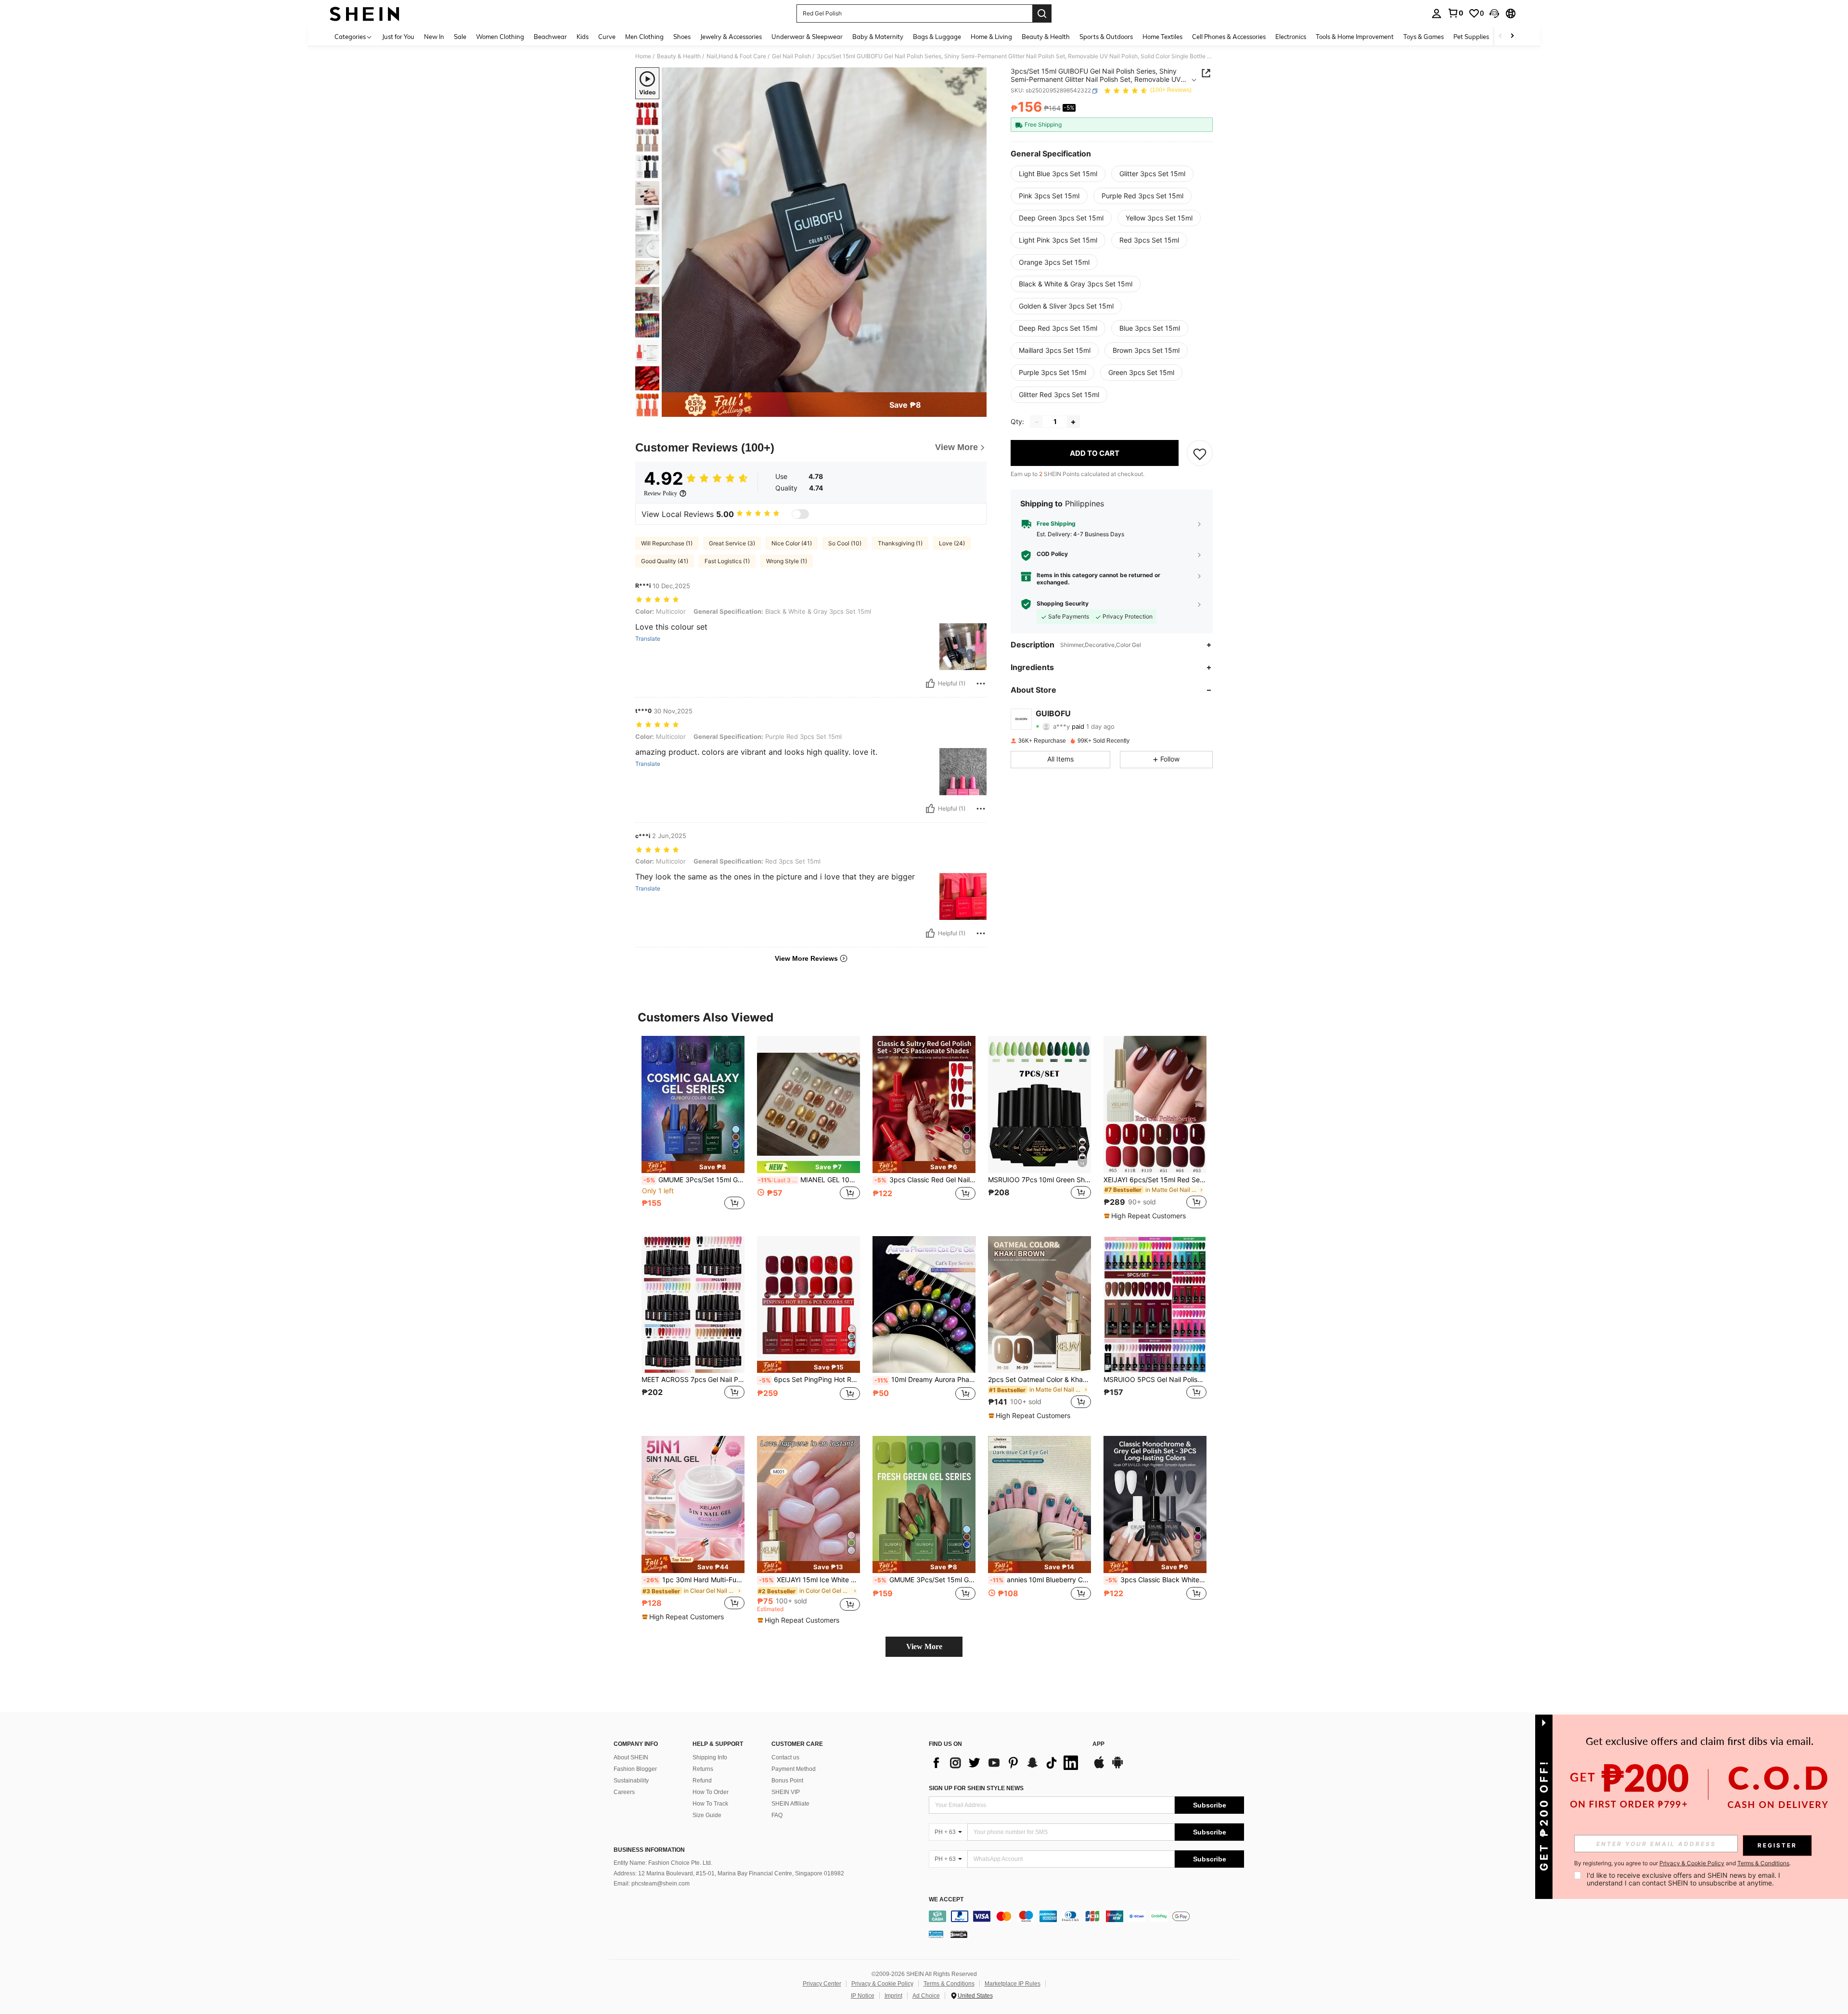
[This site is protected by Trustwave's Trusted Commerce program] (936, 1934)
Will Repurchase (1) (667, 543)
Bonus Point (787, 1781)
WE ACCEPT (946, 1900)
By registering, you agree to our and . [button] (1682, 1863)
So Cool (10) (845, 543)
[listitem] (693, 1128)
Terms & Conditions (949, 1984)
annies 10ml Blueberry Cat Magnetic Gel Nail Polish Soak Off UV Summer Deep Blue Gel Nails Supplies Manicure (1040, 1580)
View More (924, 1646)
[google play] (1117, 1767)
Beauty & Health (679, 56)
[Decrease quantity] (1037, 422)
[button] (1494, 13)
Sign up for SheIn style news (976, 1788)
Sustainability (631, 1781)
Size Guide (707, 1815)
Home (643, 56)
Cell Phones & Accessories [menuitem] (1229, 37)
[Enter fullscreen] (976, 385)
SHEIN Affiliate (790, 1804)
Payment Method (794, 1769)
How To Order (711, 1792)
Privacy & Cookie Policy (882, 1984)
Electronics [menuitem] (1291, 37)
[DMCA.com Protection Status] (959, 1934)
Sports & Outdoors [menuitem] (1106, 37)
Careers (624, 1792)
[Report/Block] (981, 684)
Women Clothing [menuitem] (500, 37)
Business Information (649, 1850)
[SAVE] (1200, 453)
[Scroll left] (1501, 36)
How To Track (710, 1804)
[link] (1455, 13)
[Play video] (824, 230)
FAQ (777, 1815)
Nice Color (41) (792, 543)
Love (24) (952, 543)
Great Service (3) (732, 543)
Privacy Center (822, 1984)
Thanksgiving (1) (900, 543)
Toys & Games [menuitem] (1424, 37)
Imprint (893, 1996)
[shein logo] (365, 13)
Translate (648, 639)
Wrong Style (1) (787, 561)
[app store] (1099, 1767)
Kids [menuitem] (583, 37)
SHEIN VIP (786, 1792)
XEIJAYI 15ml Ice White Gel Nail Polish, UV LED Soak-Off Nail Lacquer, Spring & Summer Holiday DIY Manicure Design (809, 1580)
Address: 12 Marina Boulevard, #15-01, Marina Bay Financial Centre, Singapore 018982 (729, 1873)
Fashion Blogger (635, 1769)
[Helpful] (930, 684)
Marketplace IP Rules (1013, 1984)
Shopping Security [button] (1063, 604)
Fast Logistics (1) (727, 561)
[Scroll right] (1512, 36)
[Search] (1042, 13)
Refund (702, 1781)
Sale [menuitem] (460, 37)
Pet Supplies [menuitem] (1471, 37)
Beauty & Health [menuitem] (1046, 37)
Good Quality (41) (665, 561)
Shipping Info (710, 1757)
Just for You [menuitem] (398, 37)
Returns (703, 1769)
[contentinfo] (1086, 1916)
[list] (1006, 1763)
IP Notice (863, 1996)
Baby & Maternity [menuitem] (878, 37)
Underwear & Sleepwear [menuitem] (807, 37)
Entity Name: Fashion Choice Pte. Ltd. (663, 1863)
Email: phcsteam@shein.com (652, 1884)
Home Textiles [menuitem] (1162, 37)
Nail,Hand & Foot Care (736, 56)
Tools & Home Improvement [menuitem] (1355, 37)
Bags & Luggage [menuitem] (937, 37)
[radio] (1058, 174)
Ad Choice (926, 1996)
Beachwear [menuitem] (550, 37)
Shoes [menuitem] (682, 37)
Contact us (785, 1757)
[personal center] (1437, 13)
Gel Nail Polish (791, 56)
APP (1098, 1744)
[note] (693, 1167)
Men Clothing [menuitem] (644, 37)
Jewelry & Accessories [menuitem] (731, 37)
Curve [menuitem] (607, 37)
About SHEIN (631, 1757)
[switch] (800, 514)
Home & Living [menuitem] (991, 37)
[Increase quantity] (1073, 422)
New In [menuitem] (434, 37)
